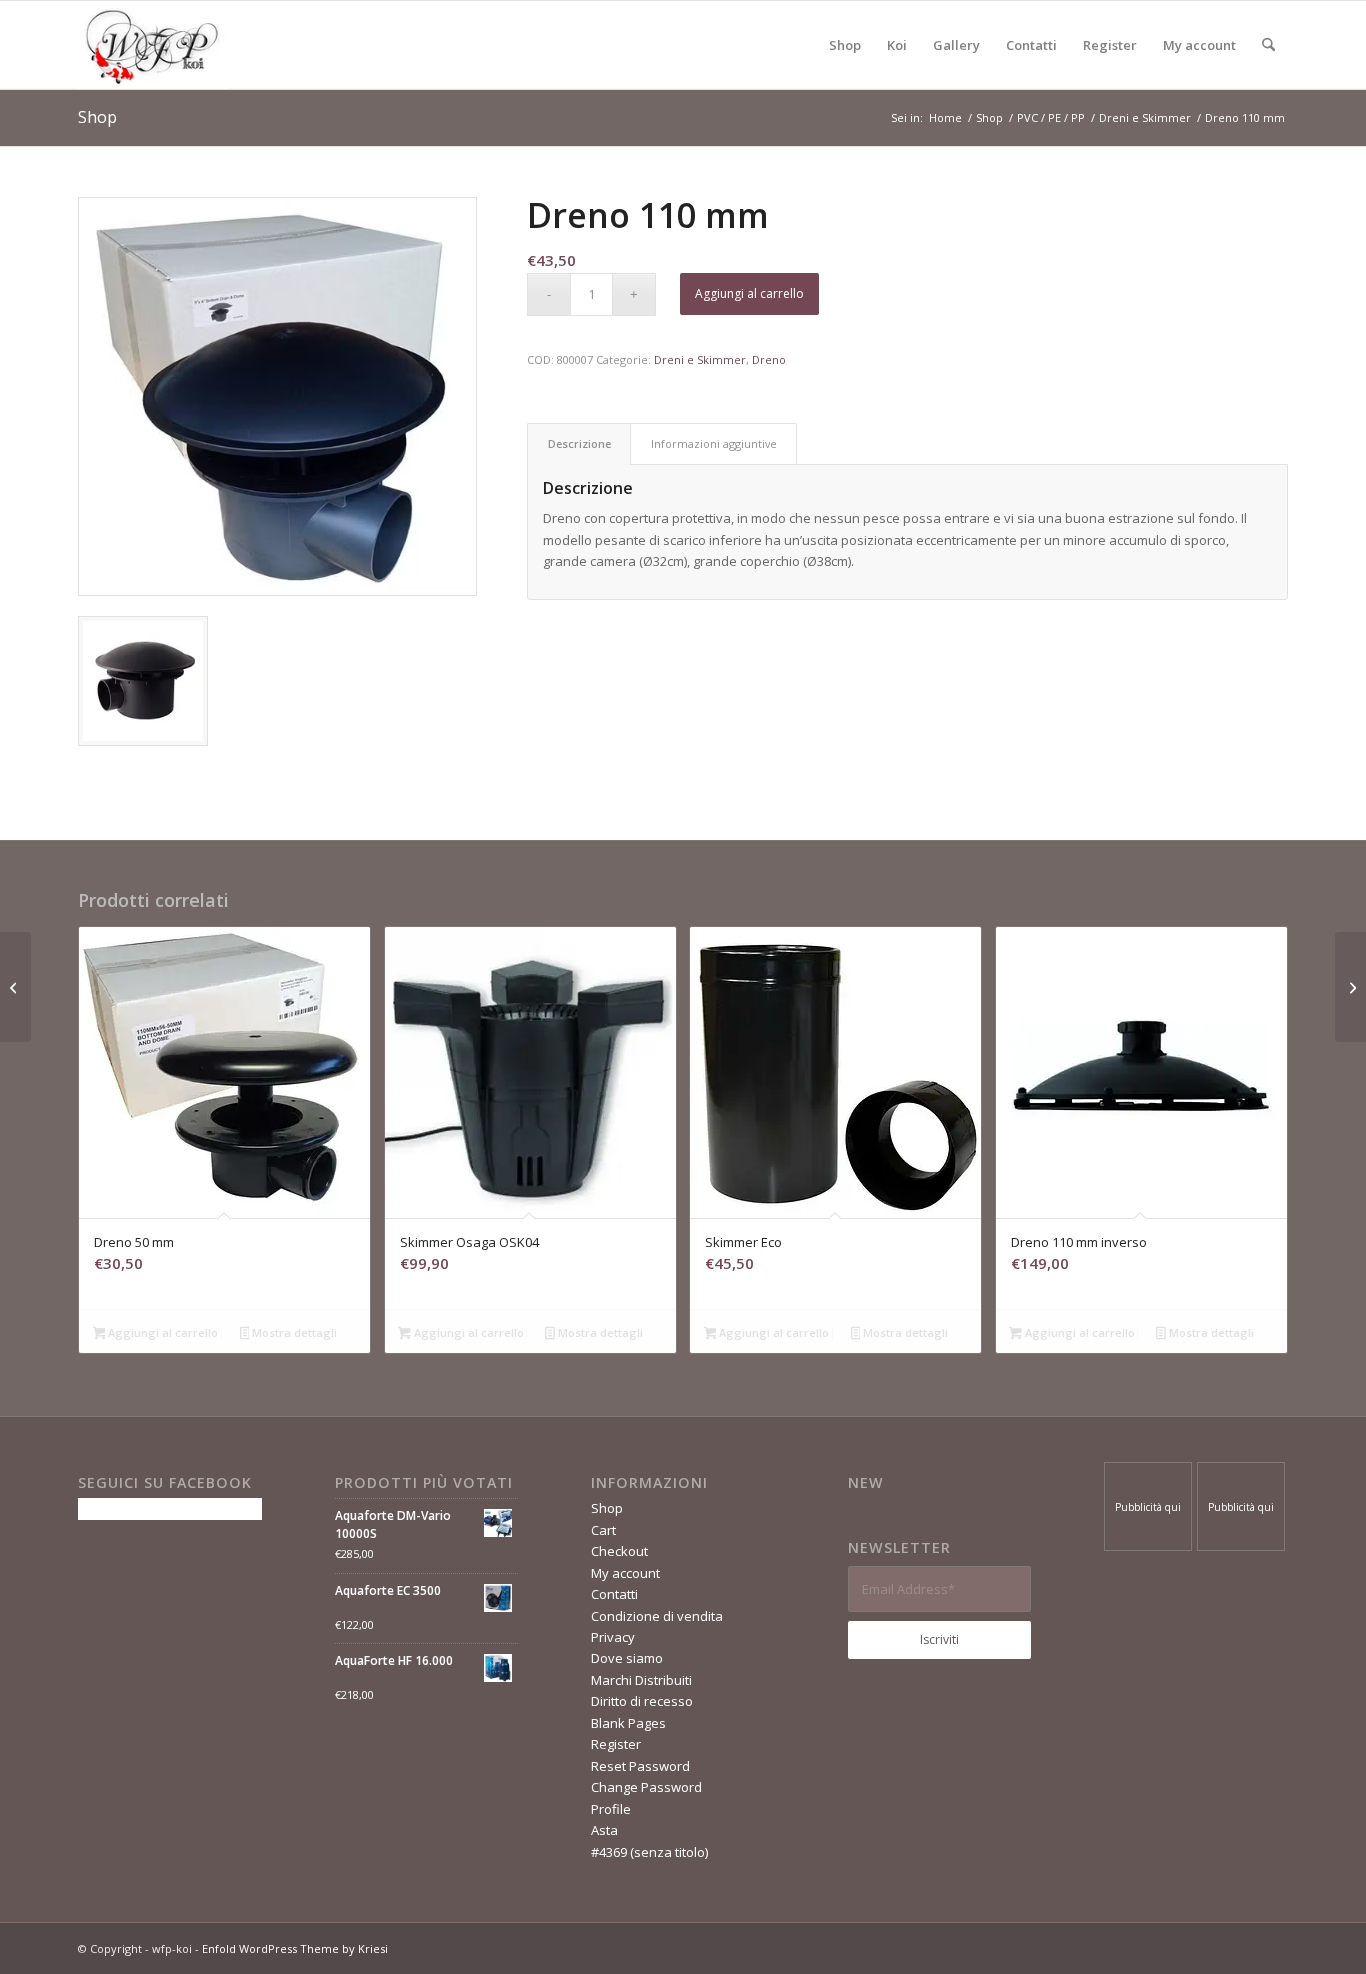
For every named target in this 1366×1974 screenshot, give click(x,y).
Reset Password (640, 1766)
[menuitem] (845, 45)
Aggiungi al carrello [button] (161, 1332)
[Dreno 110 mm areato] (1350, 987)
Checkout (619, 1551)
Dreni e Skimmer (700, 359)
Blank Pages (628, 1723)
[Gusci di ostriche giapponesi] (15, 987)
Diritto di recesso (642, 1701)
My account (625, 1573)
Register (616, 1744)
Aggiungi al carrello (749, 293)
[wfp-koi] (153, 45)
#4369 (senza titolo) (649, 1852)
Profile (611, 1809)
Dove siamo (627, 1658)
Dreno (769, 359)
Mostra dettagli (293, 1332)
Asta (604, 1830)
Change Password (646, 1787)
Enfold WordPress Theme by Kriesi (295, 1948)
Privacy (613, 1637)
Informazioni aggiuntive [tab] (714, 443)
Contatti (614, 1594)
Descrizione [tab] (579, 443)
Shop (97, 117)
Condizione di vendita (657, 1616)
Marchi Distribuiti (641, 1680)
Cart (603, 1530)
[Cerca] (1268, 45)
